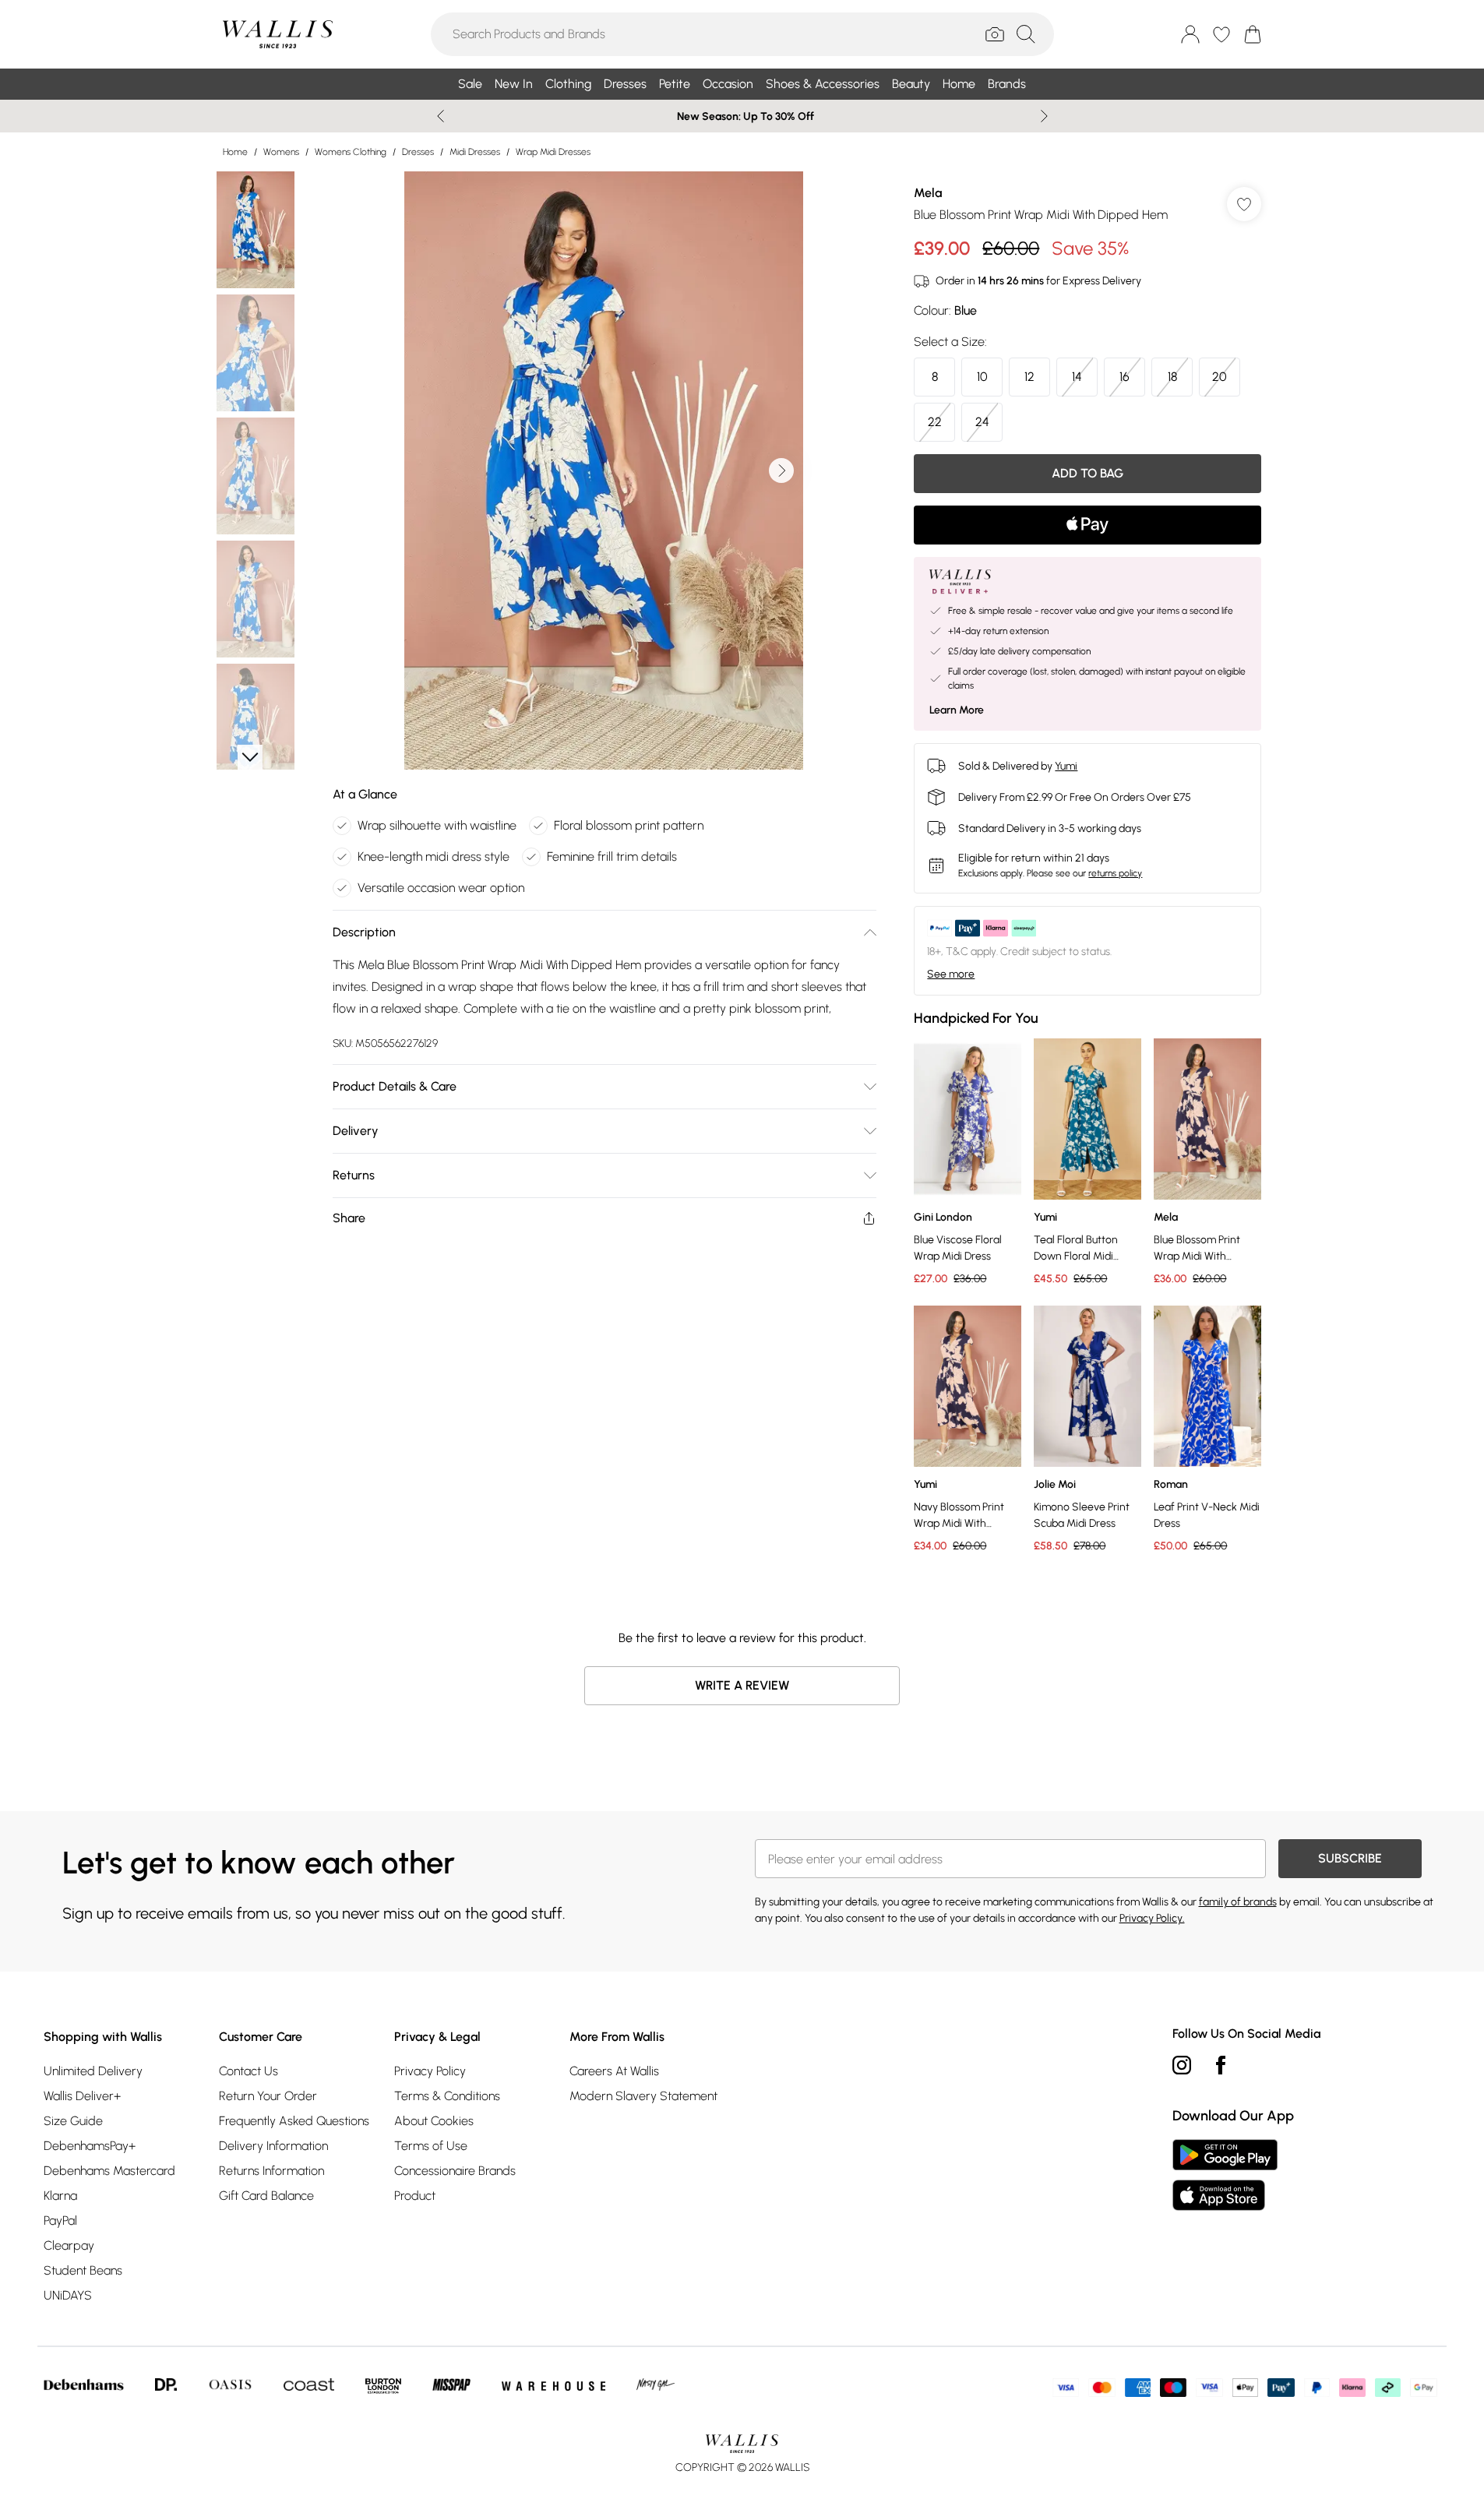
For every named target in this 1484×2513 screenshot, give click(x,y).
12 (1029, 377)
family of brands (1238, 1902)
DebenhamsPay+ (90, 2146)
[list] (604, 471)
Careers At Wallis (614, 2071)
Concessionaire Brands (455, 2171)
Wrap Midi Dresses (553, 152)
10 (982, 377)
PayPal (60, 2220)
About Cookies (434, 2121)
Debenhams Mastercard (109, 2171)
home (235, 152)
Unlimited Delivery (93, 2071)
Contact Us (249, 2071)
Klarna (60, 2196)
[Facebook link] (1221, 2065)
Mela (928, 193)
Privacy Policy (430, 2071)
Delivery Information (273, 2146)
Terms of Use (431, 2146)
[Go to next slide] (781, 471)
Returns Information (271, 2171)
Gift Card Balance (266, 2196)
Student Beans (83, 2270)
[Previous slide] (441, 116)
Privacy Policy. (1152, 1918)
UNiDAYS (68, 2295)
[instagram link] (1182, 2065)
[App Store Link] (1225, 2175)
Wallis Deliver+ (82, 2096)
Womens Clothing (351, 152)
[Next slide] (1044, 116)
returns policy (1115, 873)
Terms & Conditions (447, 2096)
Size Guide (73, 2121)
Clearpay (69, 2245)
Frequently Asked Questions (294, 2121)
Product (415, 2196)
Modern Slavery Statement (643, 2096)
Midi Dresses (475, 152)
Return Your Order (268, 2096)
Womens (281, 152)
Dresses (418, 152)
